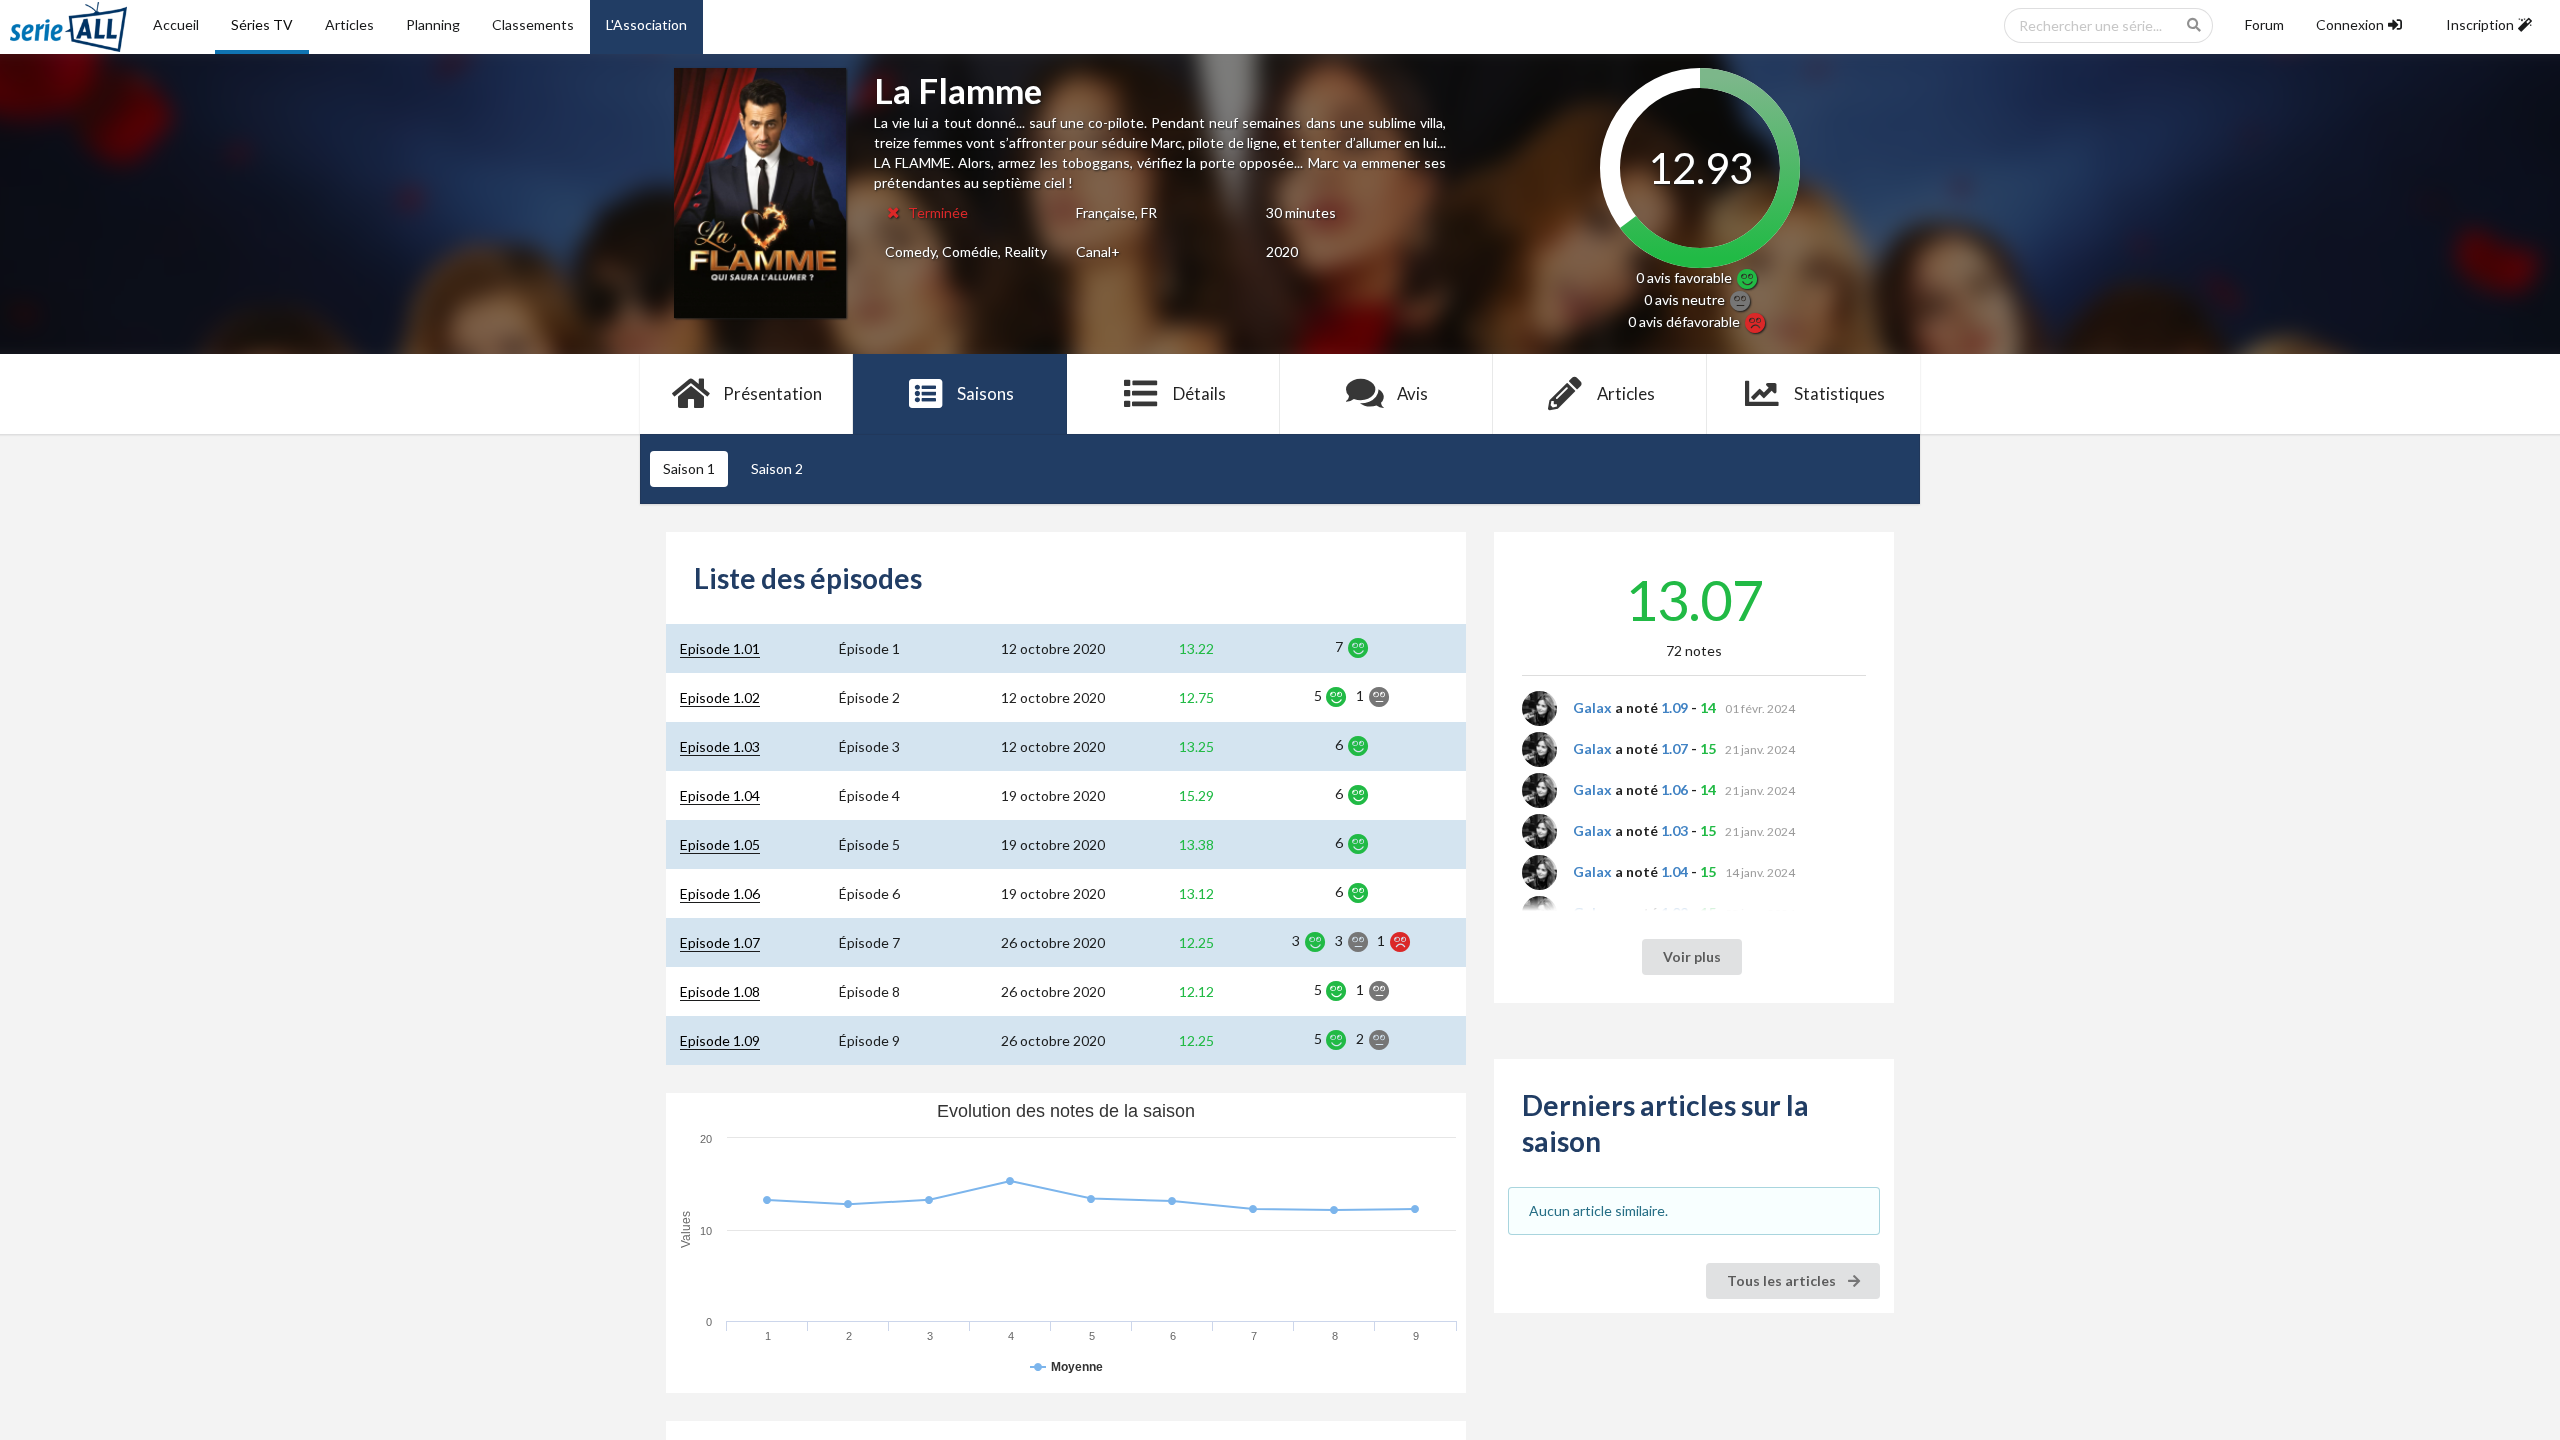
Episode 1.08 (720, 991)
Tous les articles (1783, 1280)
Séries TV (262, 24)
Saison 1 (689, 468)
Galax (1592, 707)
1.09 (1674, 707)
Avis (1412, 393)
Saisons (985, 393)
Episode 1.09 (720, 1040)
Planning (433, 24)
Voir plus (1692, 956)
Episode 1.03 (720, 746)
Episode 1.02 (720, 697)
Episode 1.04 (720, 795)
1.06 (1674, 789)
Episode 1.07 (720, 942)
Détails (1199, 393)
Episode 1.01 (720, 648)
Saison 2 (777, 468)
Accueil (176, 24)
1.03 (1674, 830)
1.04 (1674, 871)
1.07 (1674, 748)
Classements (533, 24)
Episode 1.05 (720, 844)
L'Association (646, 24)
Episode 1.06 (720, 893)
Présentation (772, 393)
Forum (2264, 24)
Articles (349, 24)
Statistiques (1839, 393)
